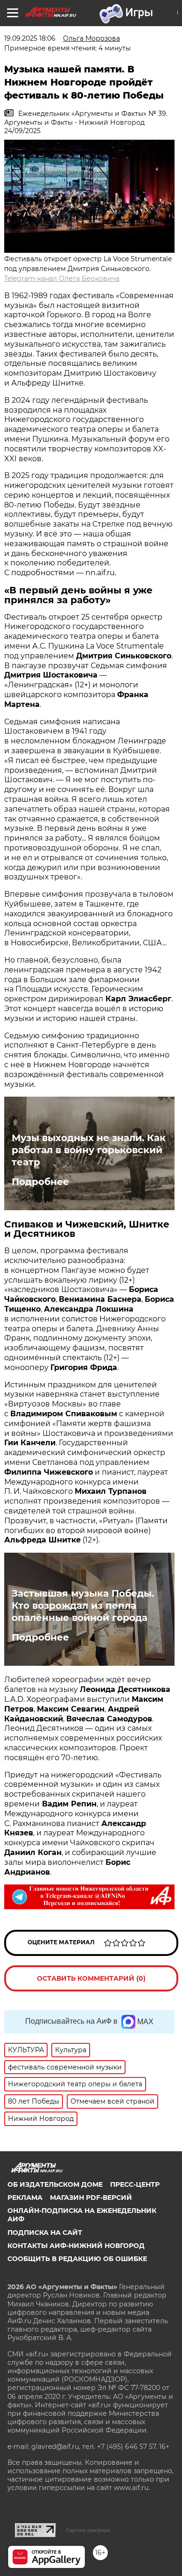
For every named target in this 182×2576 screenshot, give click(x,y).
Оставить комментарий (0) (91, 1978)
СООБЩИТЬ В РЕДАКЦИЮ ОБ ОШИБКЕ (77, 2259)
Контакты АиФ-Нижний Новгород (76, 2246)
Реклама (25, 2198)
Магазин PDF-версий (91, 2198)
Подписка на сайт (45, 2233)
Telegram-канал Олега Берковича (62, 278)
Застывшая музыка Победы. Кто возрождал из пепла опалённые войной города (83, 1606)
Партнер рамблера (88, 2530)
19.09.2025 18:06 (30, 38)
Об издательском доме (55, 2184)
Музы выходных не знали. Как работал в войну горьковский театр (89, 1150)
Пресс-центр (135, 2184)
